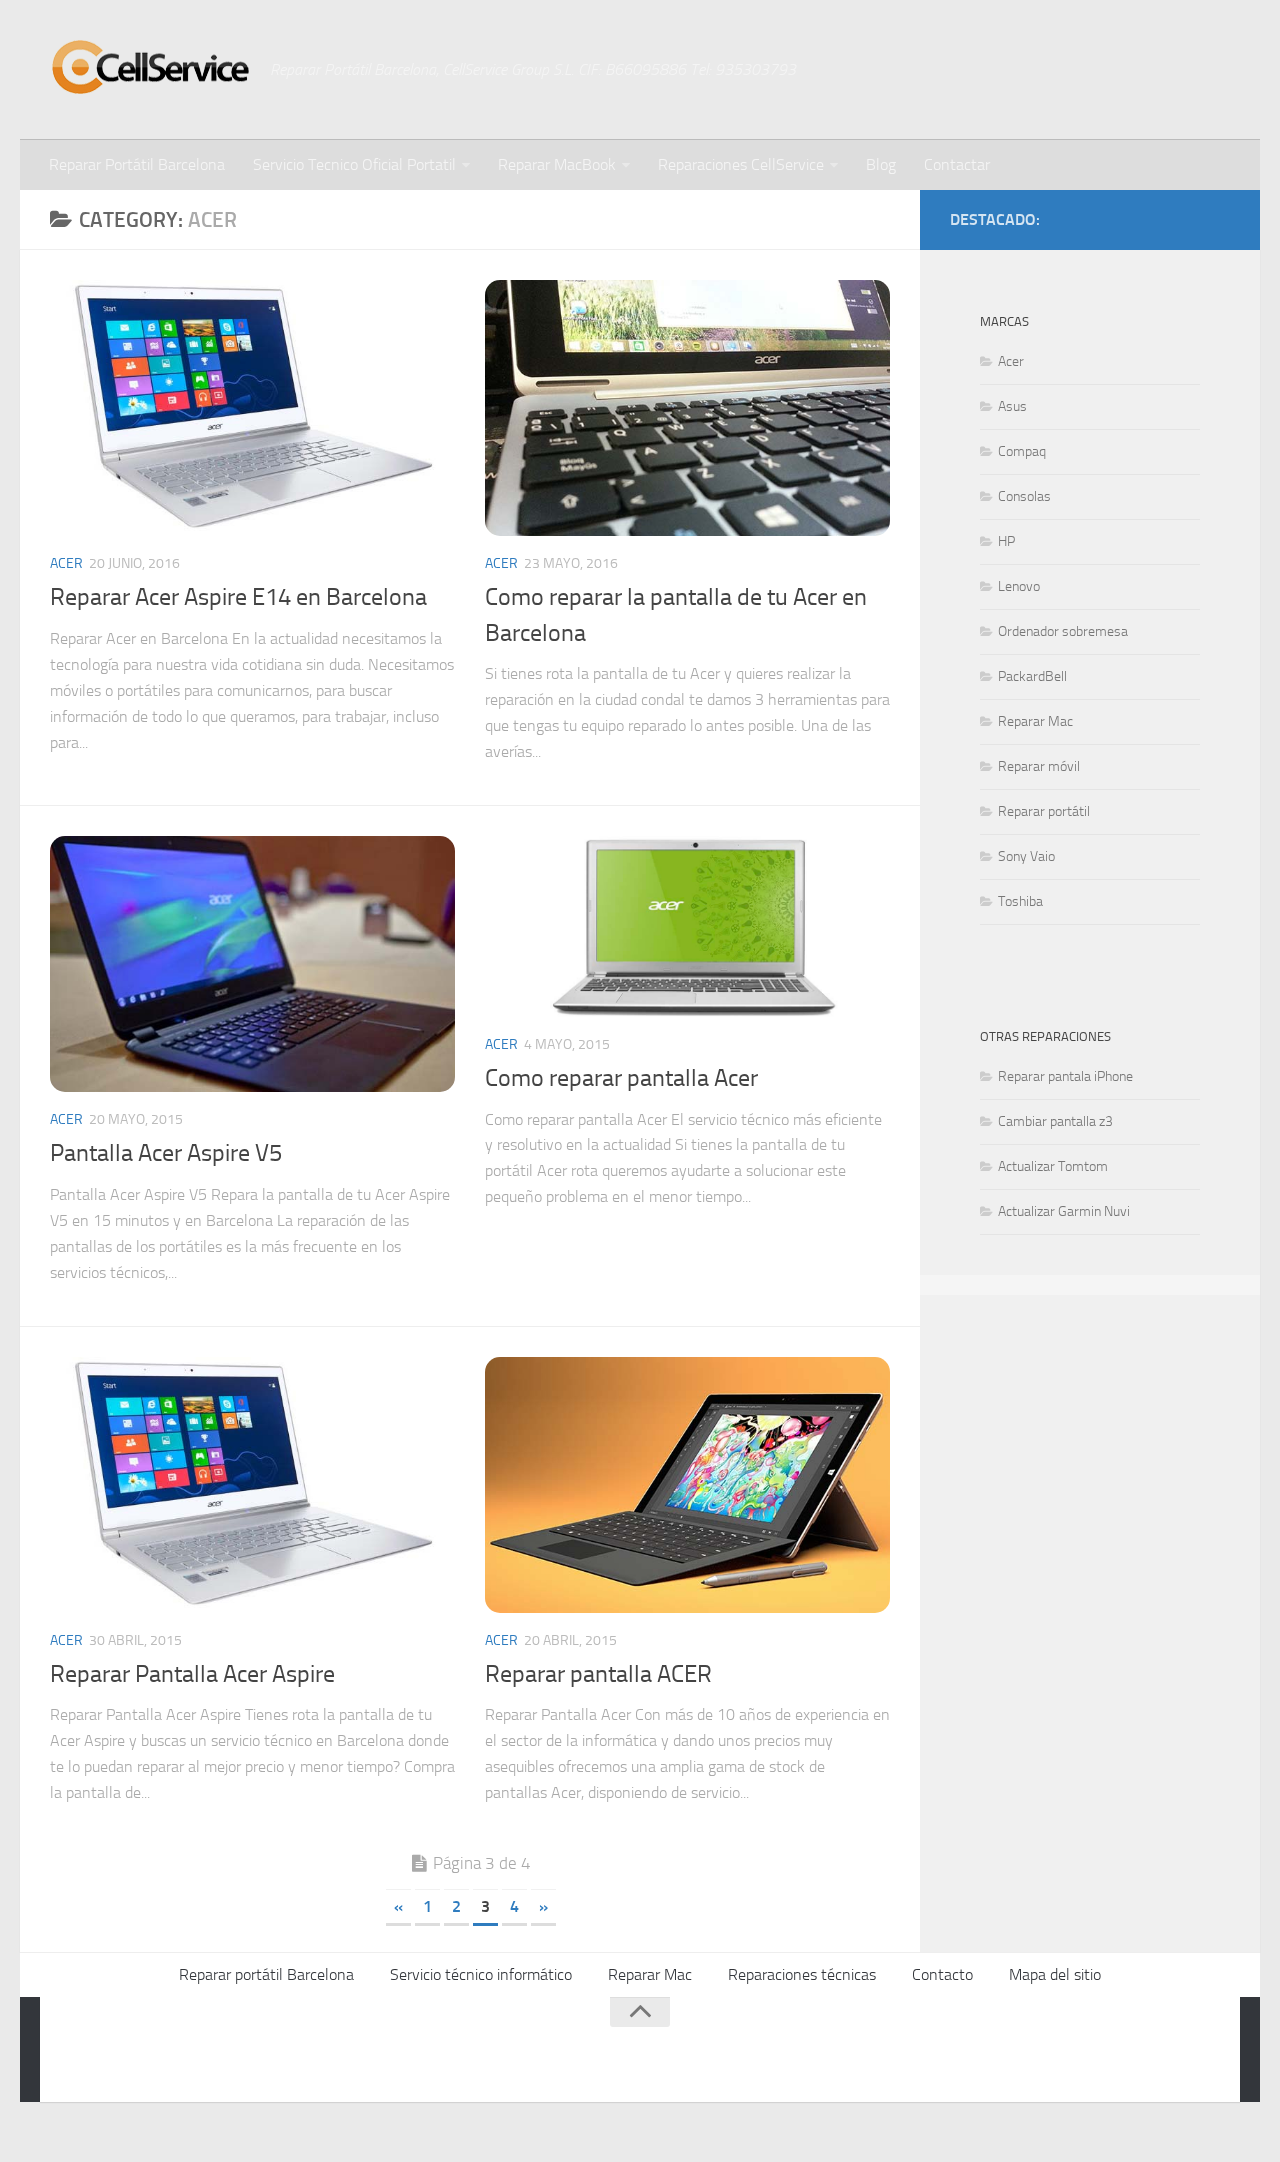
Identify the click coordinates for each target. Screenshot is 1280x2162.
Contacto (942, 1974)
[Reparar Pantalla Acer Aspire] (252, 1485)
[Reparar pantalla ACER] (687, 1485)
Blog (881, 164)
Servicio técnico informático (481, 1974)
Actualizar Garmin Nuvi (1064, 1211)
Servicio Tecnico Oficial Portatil (354, 164)
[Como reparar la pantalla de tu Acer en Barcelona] (687, 408)
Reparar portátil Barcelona (266, 1974)
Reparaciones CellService (741, 164)
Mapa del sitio (1055, 1974)
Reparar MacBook (557, 164)
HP (1006, 541)
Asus (1012, 406)
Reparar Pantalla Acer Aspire (192, 1674)
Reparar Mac (1035, 721)
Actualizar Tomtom (1053, 1166)
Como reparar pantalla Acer (621, 1078)
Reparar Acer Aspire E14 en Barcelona (238, 597)
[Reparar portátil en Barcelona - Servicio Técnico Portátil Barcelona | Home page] (150, 67)
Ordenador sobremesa (1063, 631)
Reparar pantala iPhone (1065, 1076)
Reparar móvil (1039, 766)
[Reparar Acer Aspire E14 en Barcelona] (252, 408)
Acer (66, 563)
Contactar (957, 164)
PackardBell (1032, 676)
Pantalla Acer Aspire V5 (166, 1153)
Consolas (1024, 496)
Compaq (1022, 451)
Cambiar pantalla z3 (1055, 1121)
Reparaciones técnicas (802, 1974)
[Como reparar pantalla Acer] (687, 926)
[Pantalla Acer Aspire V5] (252, 964)
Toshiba (1020, 901)
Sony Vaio (1026, 856)
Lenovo (1019, 586)
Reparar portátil (1044, 811)
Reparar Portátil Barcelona (137, 164)
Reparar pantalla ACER (598, 1674)
